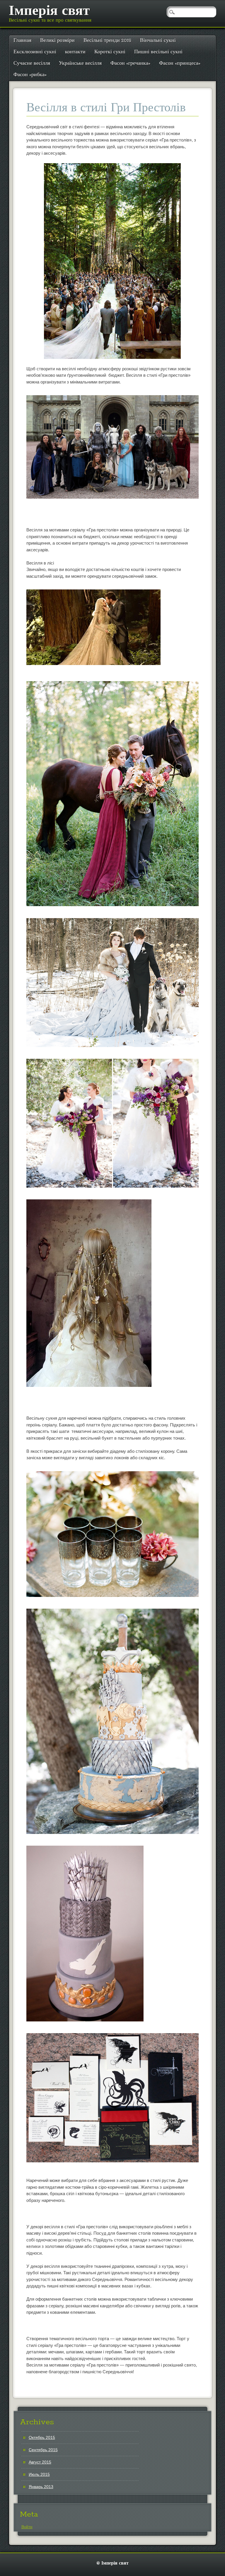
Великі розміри (57, 41)
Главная (22, 41)
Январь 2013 (41, 2487)
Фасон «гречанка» (130, 63)
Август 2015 (40, 2462)
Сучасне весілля (32, 63)
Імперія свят (49, 11)
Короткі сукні (110, 52)
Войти (27, 2527)
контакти (75, 52)
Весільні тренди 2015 (107, 41)
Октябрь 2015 (42, 2437)
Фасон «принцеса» (180, 63)
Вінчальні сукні (158, 41)
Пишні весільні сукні (158, 52)
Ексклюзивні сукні (35, 52)
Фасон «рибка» (30, 75)
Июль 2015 (39, 2474)
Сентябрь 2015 (43, 2450)
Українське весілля (80, 63)
